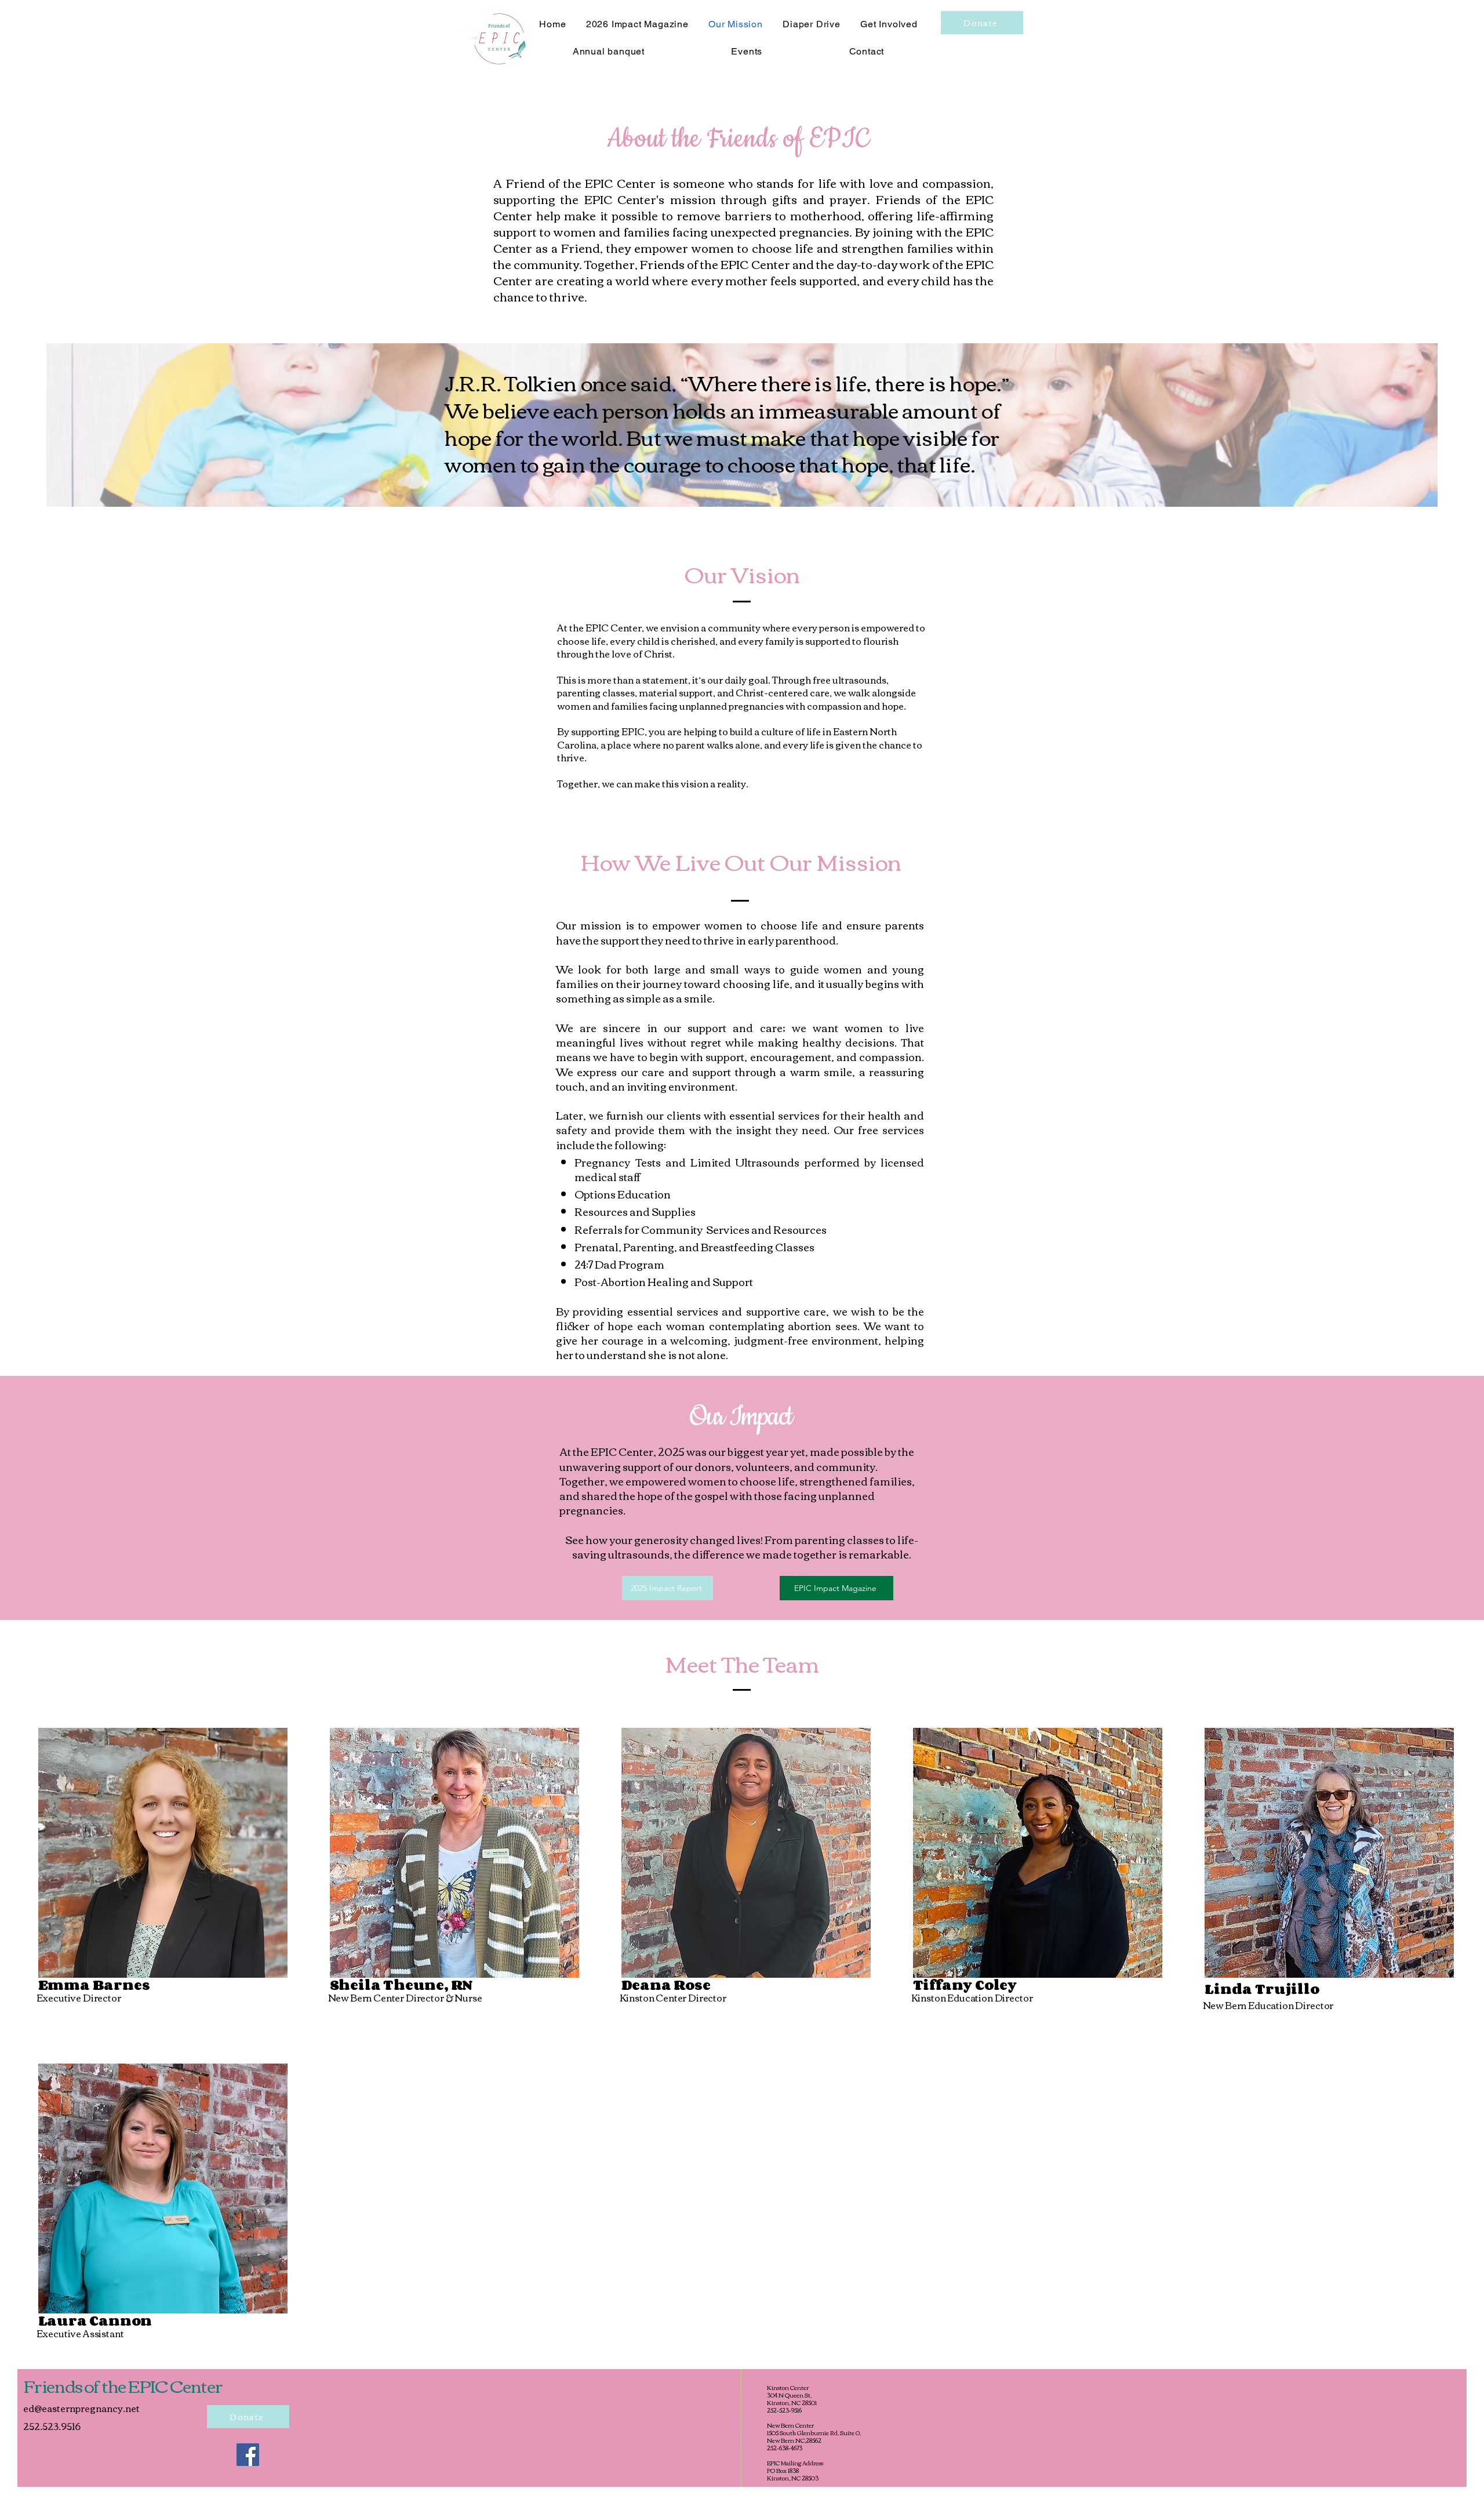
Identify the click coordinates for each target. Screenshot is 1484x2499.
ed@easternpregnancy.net (81, 2408)
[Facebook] (248, 2455)
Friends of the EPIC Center (123, 2385)
